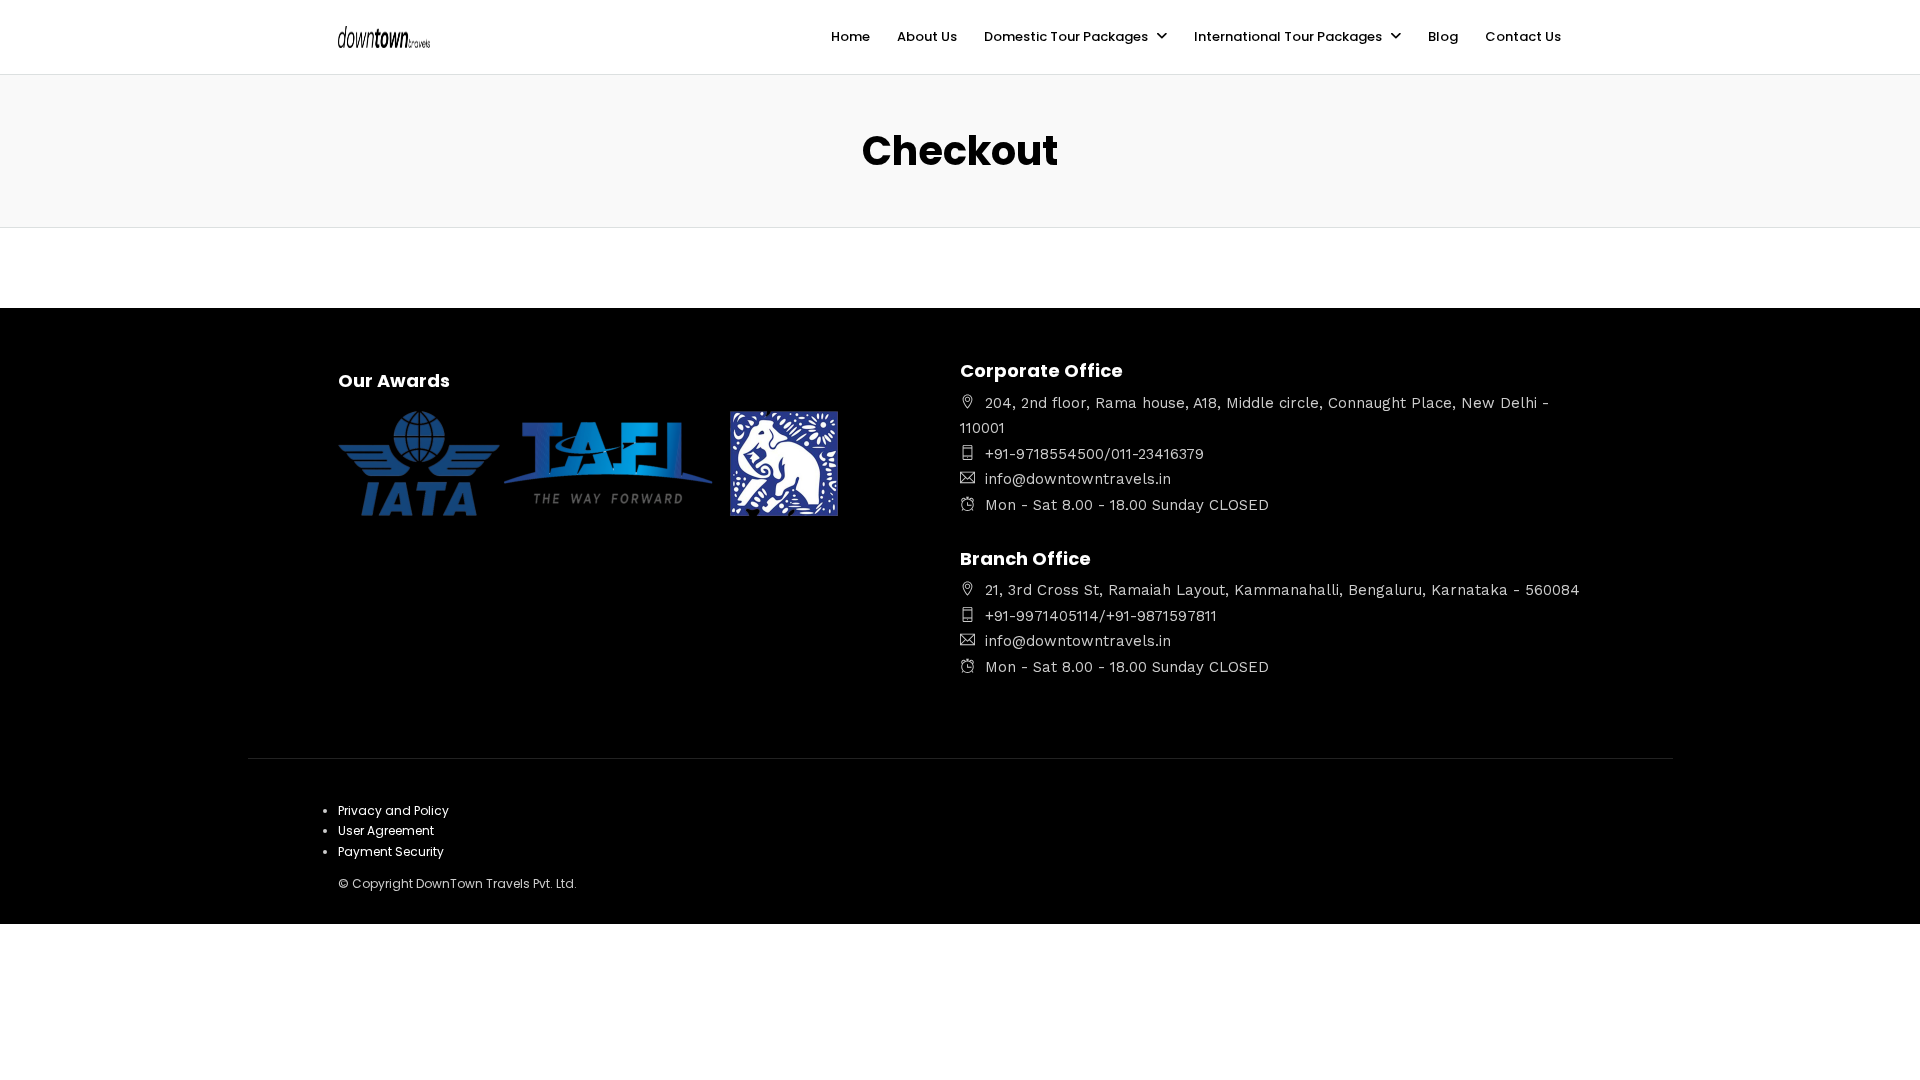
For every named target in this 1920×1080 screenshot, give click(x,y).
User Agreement (386, 830)
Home (850, 36)
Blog (1443, 36)
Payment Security (391, 851)
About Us (927, 36)
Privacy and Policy (393, 810)
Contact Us (1523, 36)
